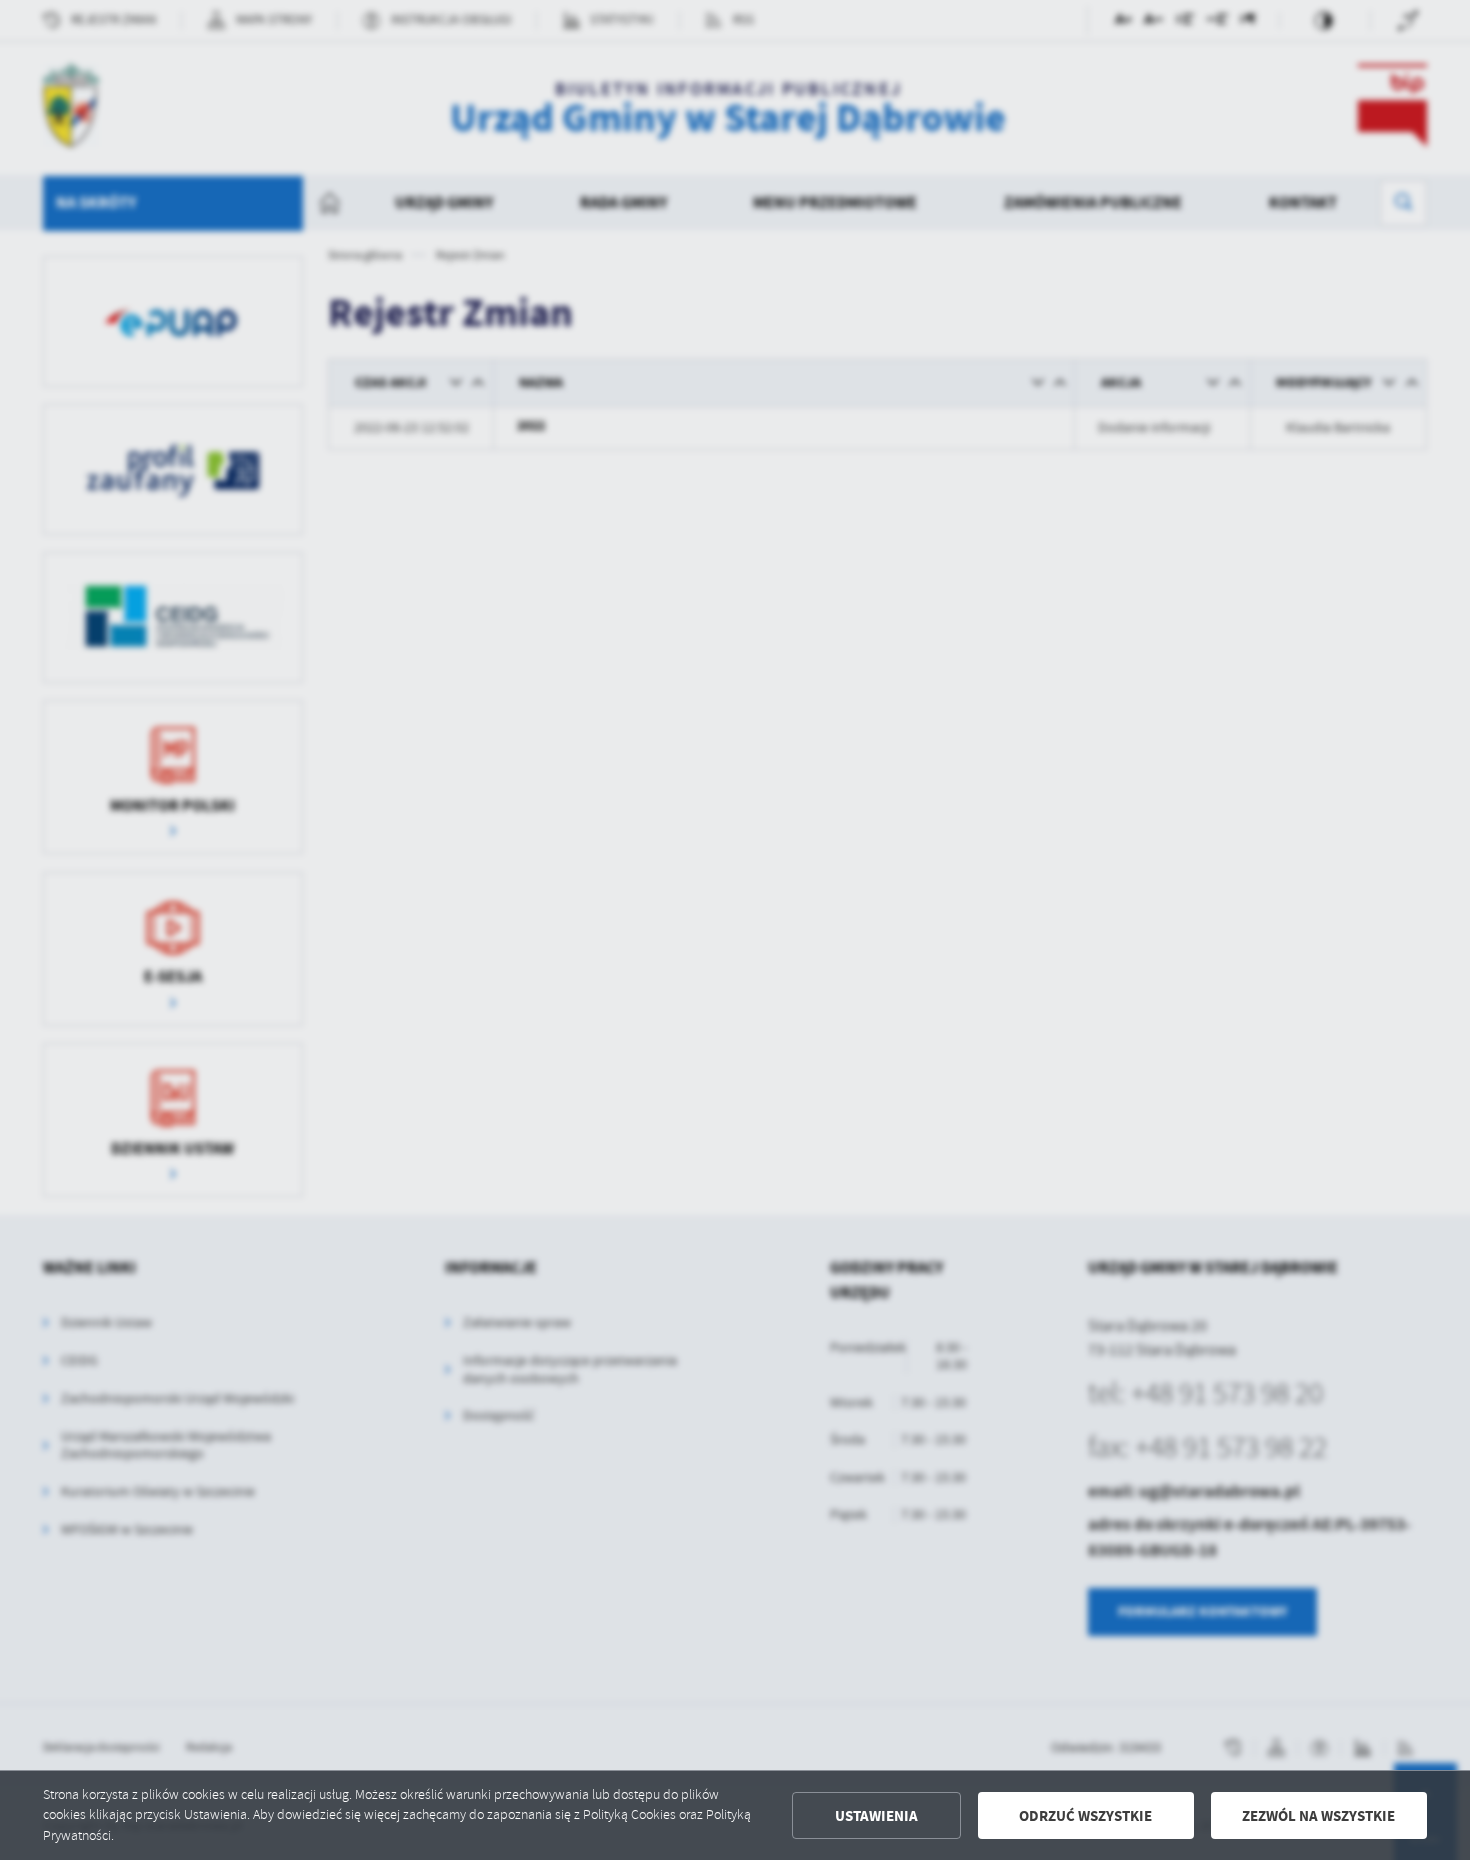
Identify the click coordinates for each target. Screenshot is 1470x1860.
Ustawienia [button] (876, 1816)
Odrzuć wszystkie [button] (1085, 1816)
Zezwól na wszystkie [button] (1318, 1816)
